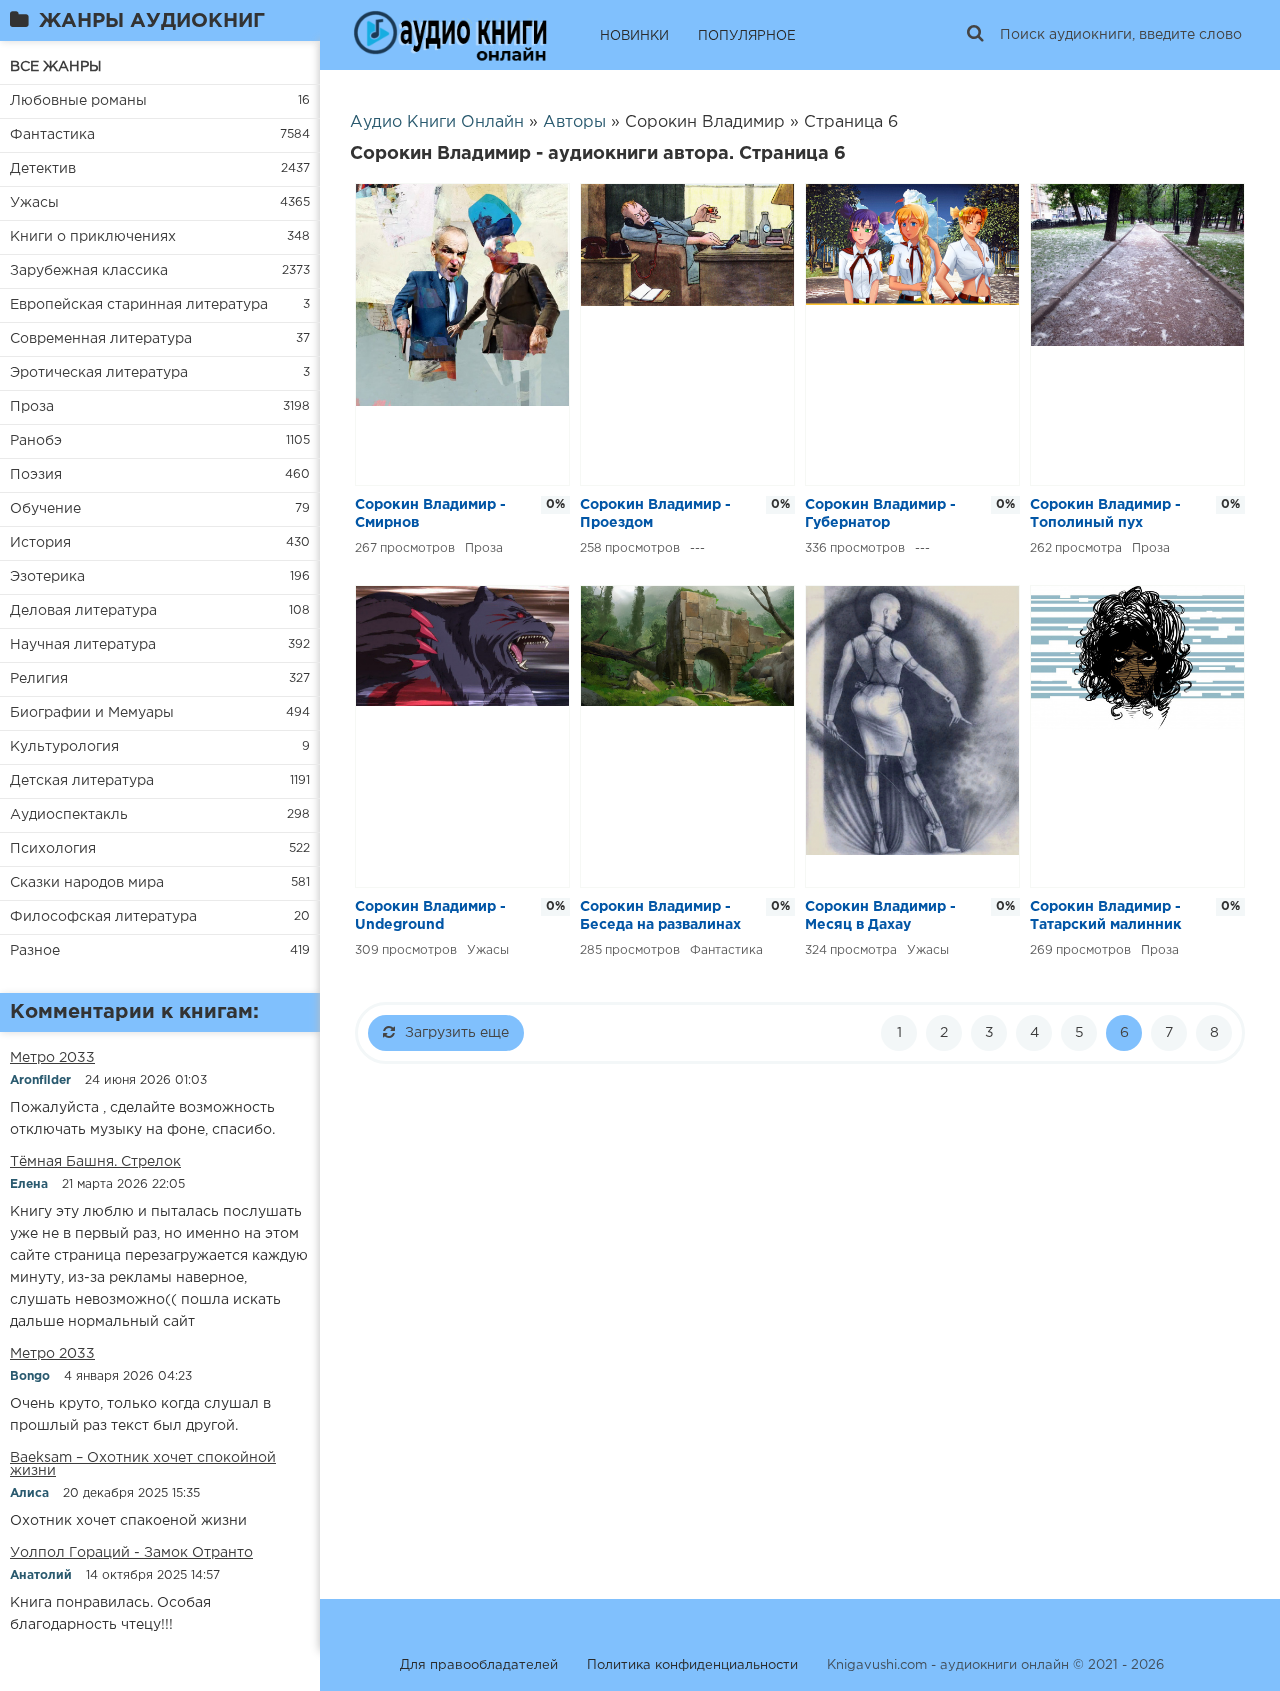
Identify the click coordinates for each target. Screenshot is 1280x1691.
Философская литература (103, 917)
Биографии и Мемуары (92, 713)
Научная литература (83, 645)
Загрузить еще (457, 1033)
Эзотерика (47, 577)
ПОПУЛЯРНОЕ (747, 36)
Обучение (45, 509)
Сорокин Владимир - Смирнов (430, 514)
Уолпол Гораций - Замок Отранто (131, 1553)
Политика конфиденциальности (692, 1665)
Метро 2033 (52, 1058)
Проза (32, 407)
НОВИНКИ (634, 36)
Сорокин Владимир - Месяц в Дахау (880, 916)
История (40, 543)
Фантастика (52, 135)
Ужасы (34, 203)
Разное (35, 951)
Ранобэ (36, 441)
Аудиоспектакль (69, 815)
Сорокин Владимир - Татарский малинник (1106, 916)
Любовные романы (78, 101)
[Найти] (975, 35)
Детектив (43, 169)
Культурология (64, 747)
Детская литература (82, 781)
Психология (53, 849)
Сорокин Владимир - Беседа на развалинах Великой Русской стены (660, 917)
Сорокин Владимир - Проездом (655, 514)
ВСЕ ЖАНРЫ (56, 67)
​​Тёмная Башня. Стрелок (95, 1162)
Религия (39, 679)
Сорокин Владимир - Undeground (430, 916)
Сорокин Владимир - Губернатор (880, 514)
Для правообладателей (479, 1665)
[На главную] (450, 35)
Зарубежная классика (89, 271)
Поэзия (36, 475)
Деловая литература (83, 611)
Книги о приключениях (93, 237)
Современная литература (101, 339)
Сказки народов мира (87, 883)
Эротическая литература (99, 373)
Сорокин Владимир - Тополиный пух (1105, 514)
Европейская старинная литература (139, 305)
